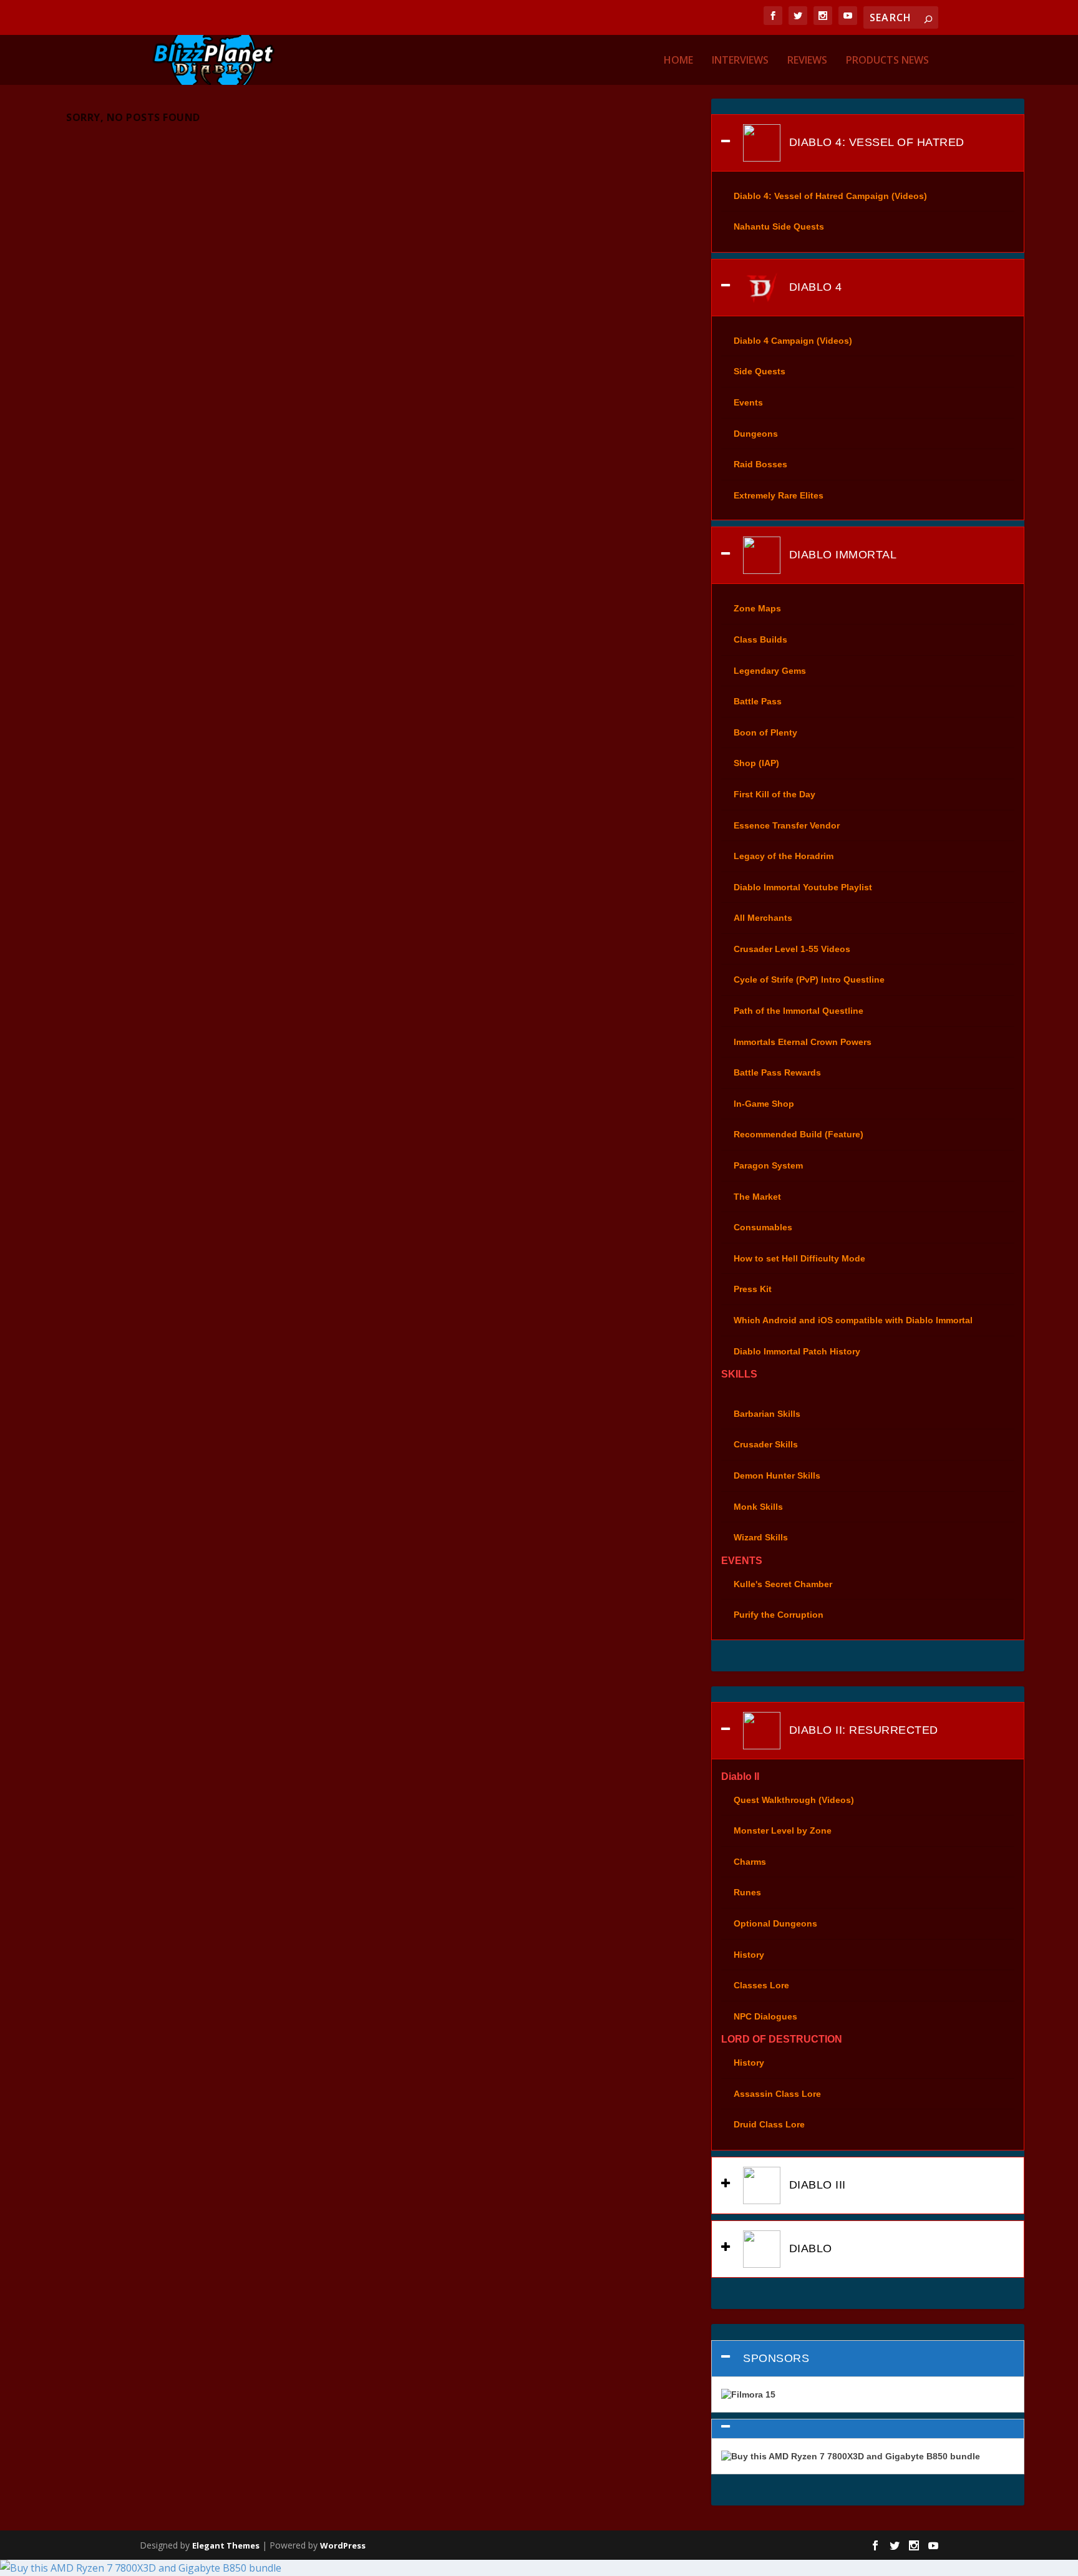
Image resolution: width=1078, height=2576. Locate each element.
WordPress (343, 2545)
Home (678, 61)
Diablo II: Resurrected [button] (862, 1730)
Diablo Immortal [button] (841, 555)
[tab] (867, 143)
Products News (887, 61)
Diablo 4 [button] (814, 286)
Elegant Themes (226, 2545)
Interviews (740, 61)
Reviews (807, 61)
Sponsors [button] (776, 2358)
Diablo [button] (809, 2248)
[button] (867, 2429)
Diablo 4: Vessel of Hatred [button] (875, 142)
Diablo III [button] (816, 2185)
